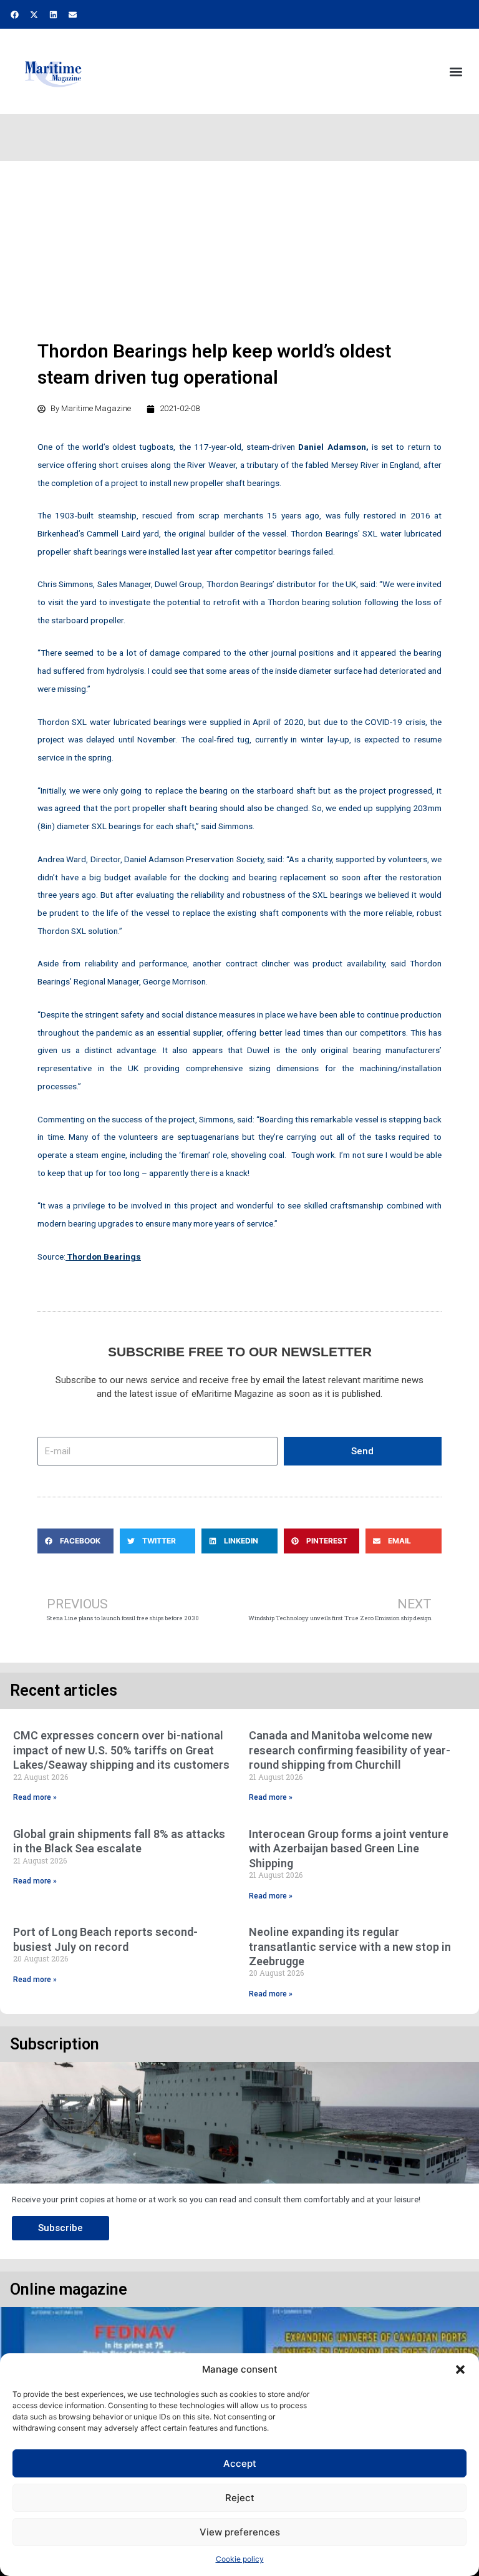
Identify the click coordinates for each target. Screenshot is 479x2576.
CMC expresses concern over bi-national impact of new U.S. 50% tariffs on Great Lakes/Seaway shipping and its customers (121, 1750)
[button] (460, 2369)
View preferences (240, 2532)
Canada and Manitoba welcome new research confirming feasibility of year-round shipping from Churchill (350, 1750)
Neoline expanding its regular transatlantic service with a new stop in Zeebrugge (350, 1947)
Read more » (35, 1797)
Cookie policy (240, 2559)
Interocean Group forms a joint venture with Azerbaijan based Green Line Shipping (349, 1849)
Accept (240, 2463)
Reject (240, 2498)
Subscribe (60, 2228)
